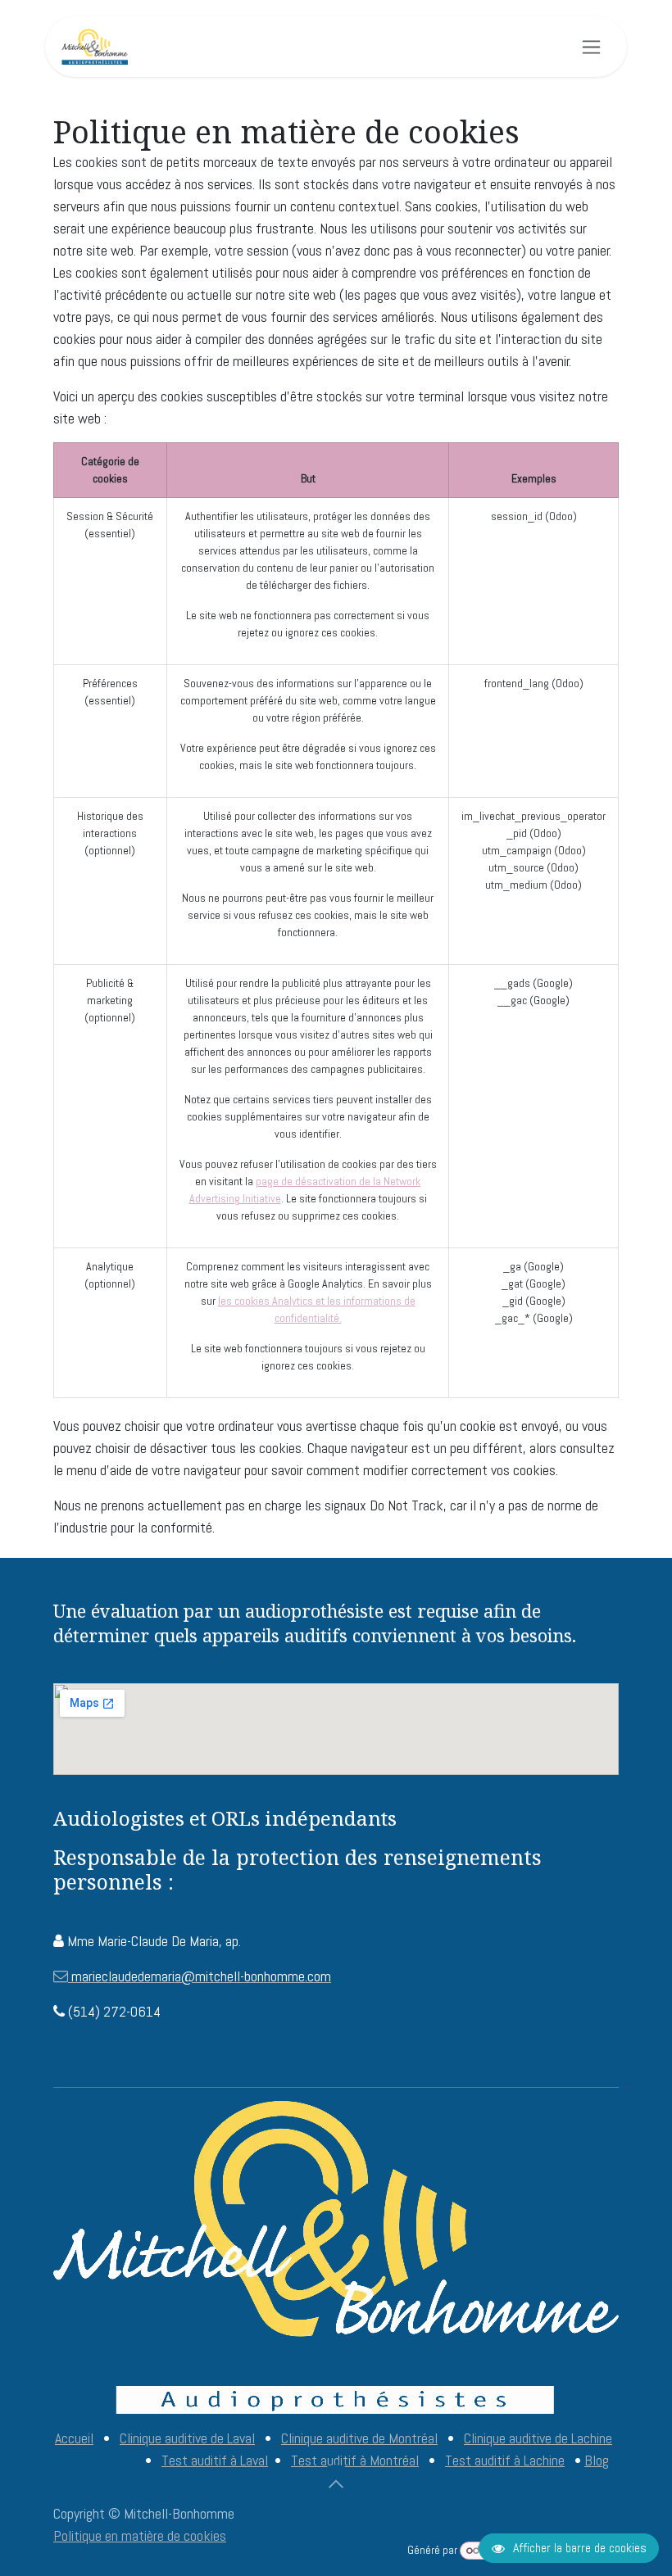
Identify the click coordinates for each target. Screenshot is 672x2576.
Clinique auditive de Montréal (359, 2438)
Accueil (74, 2438)
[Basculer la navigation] (591, 47)
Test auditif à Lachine (505, 2460)
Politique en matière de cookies (140, 2535)
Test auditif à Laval (215, 2460)
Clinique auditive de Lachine (538, 2438)
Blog (597, 2460)
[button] (336, 2484)
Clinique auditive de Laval (187, 2438)
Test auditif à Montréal (355, 2460)
